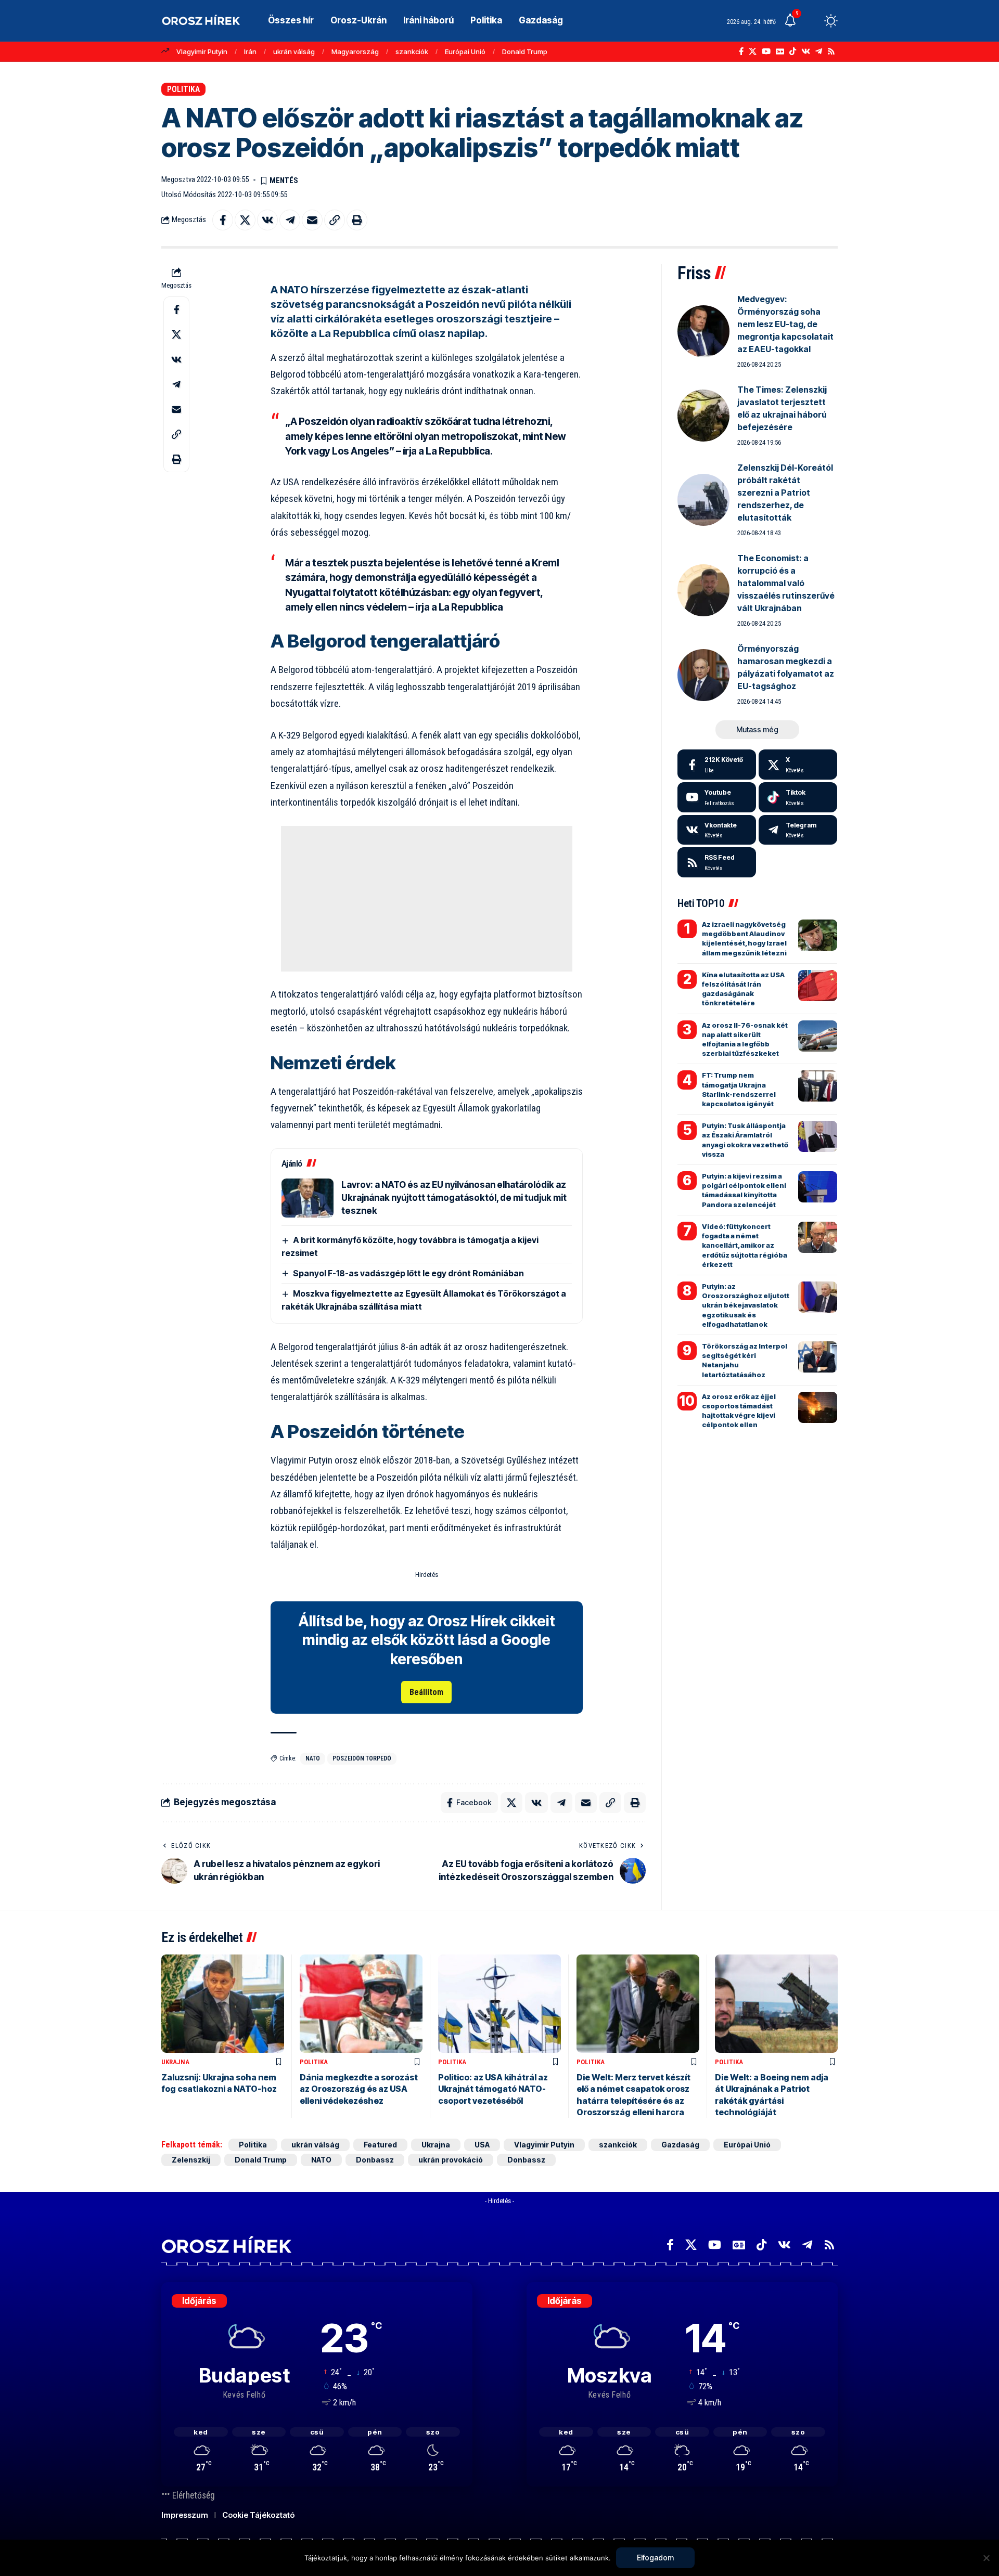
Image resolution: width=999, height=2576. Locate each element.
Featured (380, 2145)
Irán (250, 51)
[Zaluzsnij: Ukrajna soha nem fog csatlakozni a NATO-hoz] (223, 2004)
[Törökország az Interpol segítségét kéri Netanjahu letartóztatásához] (818, 1357)
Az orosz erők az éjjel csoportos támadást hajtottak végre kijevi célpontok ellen (739, 1411)
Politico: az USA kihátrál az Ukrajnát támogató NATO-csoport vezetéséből (493, 2089)
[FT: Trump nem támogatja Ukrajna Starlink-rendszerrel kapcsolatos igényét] (818, 1086)
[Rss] (831, 51)
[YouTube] (766, 51)
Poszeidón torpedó (362, 1758)
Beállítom (426, 1692)
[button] (812, 21)
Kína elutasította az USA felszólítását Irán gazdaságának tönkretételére (743, 989)
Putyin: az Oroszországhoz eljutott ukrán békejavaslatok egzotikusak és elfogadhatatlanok (746, 1305)
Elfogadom (655, 2558)
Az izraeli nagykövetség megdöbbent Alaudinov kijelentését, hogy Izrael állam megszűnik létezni (744, 939)
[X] (753, 51)
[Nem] (986, 2558)
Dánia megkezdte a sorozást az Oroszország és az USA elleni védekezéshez (359, 2089)
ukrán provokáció (451, 2160)
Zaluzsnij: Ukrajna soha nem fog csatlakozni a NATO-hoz (219, 2083)
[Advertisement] (427, 899)
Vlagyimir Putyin (202, 51)
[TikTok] (793, 51)
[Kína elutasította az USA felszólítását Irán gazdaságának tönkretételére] (818, 986)
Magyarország (355, 51)
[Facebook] (741, 51)
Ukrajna (175, 2062)
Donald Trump (525, 51)
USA (482, 2145)
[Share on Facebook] (223, 220)
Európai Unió (465, 51)
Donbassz (375, 2160)
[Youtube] (717, 797)
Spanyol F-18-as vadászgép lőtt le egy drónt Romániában (408, 1273)
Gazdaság (680, 2145)
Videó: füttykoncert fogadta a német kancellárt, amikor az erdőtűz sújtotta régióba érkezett (745, 1245)
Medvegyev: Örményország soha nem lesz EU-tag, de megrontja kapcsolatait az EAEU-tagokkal (785, 324)
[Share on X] (245, 220)
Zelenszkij (191, 2160)
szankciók (412, 51)
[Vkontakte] (806, 51)
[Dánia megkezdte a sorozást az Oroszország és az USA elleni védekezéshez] (361, 2004)
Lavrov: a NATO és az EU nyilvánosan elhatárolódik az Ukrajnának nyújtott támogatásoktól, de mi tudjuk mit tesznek (454, 1198)
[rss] (717, 862)
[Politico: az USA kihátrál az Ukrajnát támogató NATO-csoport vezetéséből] (499, 2004)
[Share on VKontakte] (267, 220)
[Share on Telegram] (290, 220)
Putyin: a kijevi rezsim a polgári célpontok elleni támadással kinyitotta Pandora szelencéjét (744, 1190)
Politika (183, 89)
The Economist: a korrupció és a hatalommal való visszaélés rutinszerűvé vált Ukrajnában (786, 583)
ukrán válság (294, 51)
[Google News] (780, 51)
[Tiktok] (798, 797)
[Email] (312, 220)
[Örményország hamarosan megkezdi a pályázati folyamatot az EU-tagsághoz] (703, 675)
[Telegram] (819, 51)
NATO (313, 1758)
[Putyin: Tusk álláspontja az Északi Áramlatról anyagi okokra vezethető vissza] (818, 1136)
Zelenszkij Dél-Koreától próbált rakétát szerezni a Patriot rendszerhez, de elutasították (785, 493)
